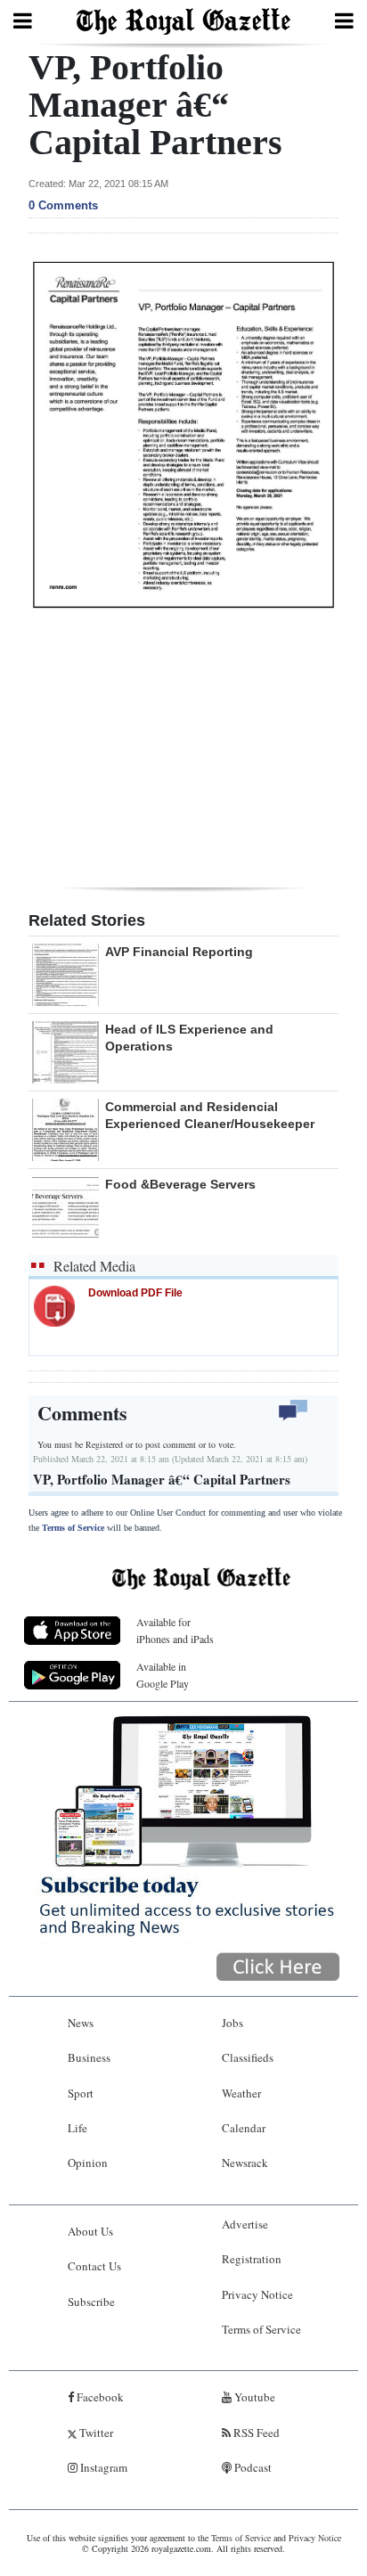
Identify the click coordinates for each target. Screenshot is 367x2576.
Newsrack (245, 2163)
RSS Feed (255, 2433)
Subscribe (91, 2302)
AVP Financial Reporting (179, 952)
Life (77, 2128)
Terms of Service (73, 1528)
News (81, 2023)
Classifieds (248, 2057)
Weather (241, 2093)
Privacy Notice (257, 2294)
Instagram (102, 2467)
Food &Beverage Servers (180, 1184)
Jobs (232, 2023)
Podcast (252, 2467)
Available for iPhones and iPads (175, 1630)
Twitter (95, 2433)
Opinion (88, 2163)
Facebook (99, 2397)
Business (89, 2057)
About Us (90, 2231)
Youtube (253, 2397)
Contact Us (94, 2266)
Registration (252, 2259)
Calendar (244, 2128)
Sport (81, 2093)
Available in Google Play (163, 1675)
